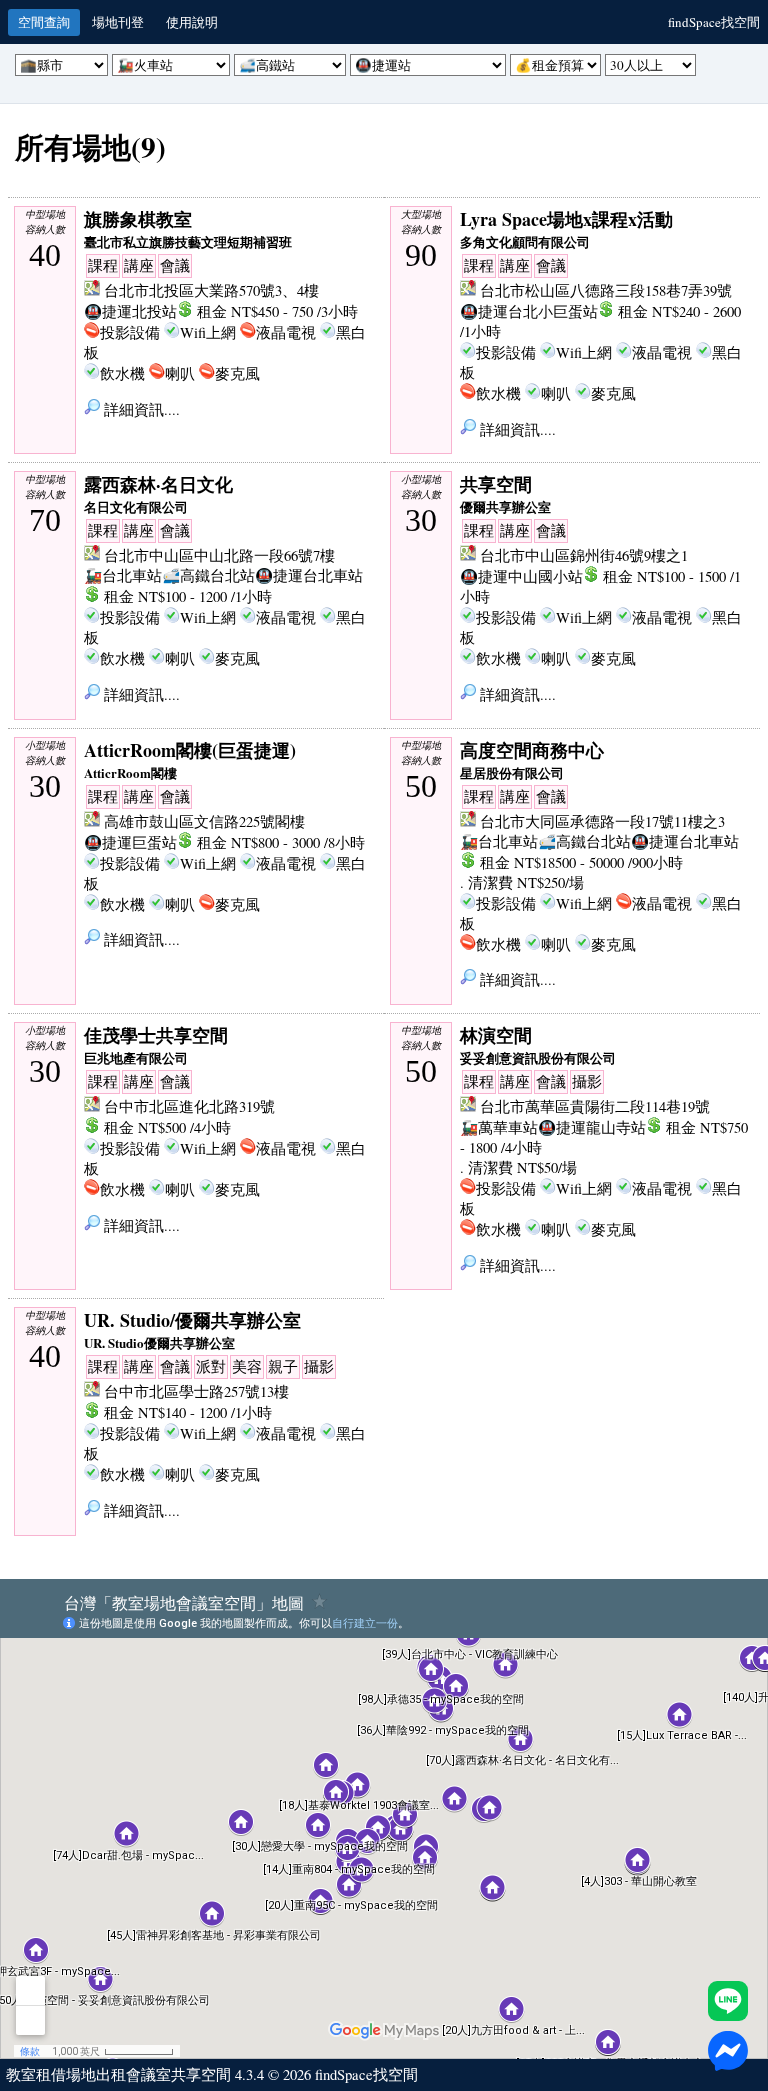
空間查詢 (44, 22)
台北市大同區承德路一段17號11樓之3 (602, 821)
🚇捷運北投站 (130, 311)
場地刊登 (118, 22)
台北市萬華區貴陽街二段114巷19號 (595, 1106)
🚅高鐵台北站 (208, 575)
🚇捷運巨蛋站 (130, 842)
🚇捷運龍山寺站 (592, 1127)
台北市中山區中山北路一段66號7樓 (219, 555)
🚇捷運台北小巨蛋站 (529, 311)
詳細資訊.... (140, 409)
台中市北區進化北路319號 (189, 1106)
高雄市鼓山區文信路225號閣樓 (204, 821)
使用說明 (192, 22)
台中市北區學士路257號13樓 (196, 1391)
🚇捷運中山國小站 (521, 576)
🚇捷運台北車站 (309, 575)
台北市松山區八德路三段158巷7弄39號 (606, 290)
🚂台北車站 (123, 575)
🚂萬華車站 (499, 1127)
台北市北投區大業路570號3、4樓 (211, 290)
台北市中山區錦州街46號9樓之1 (584, 555)
